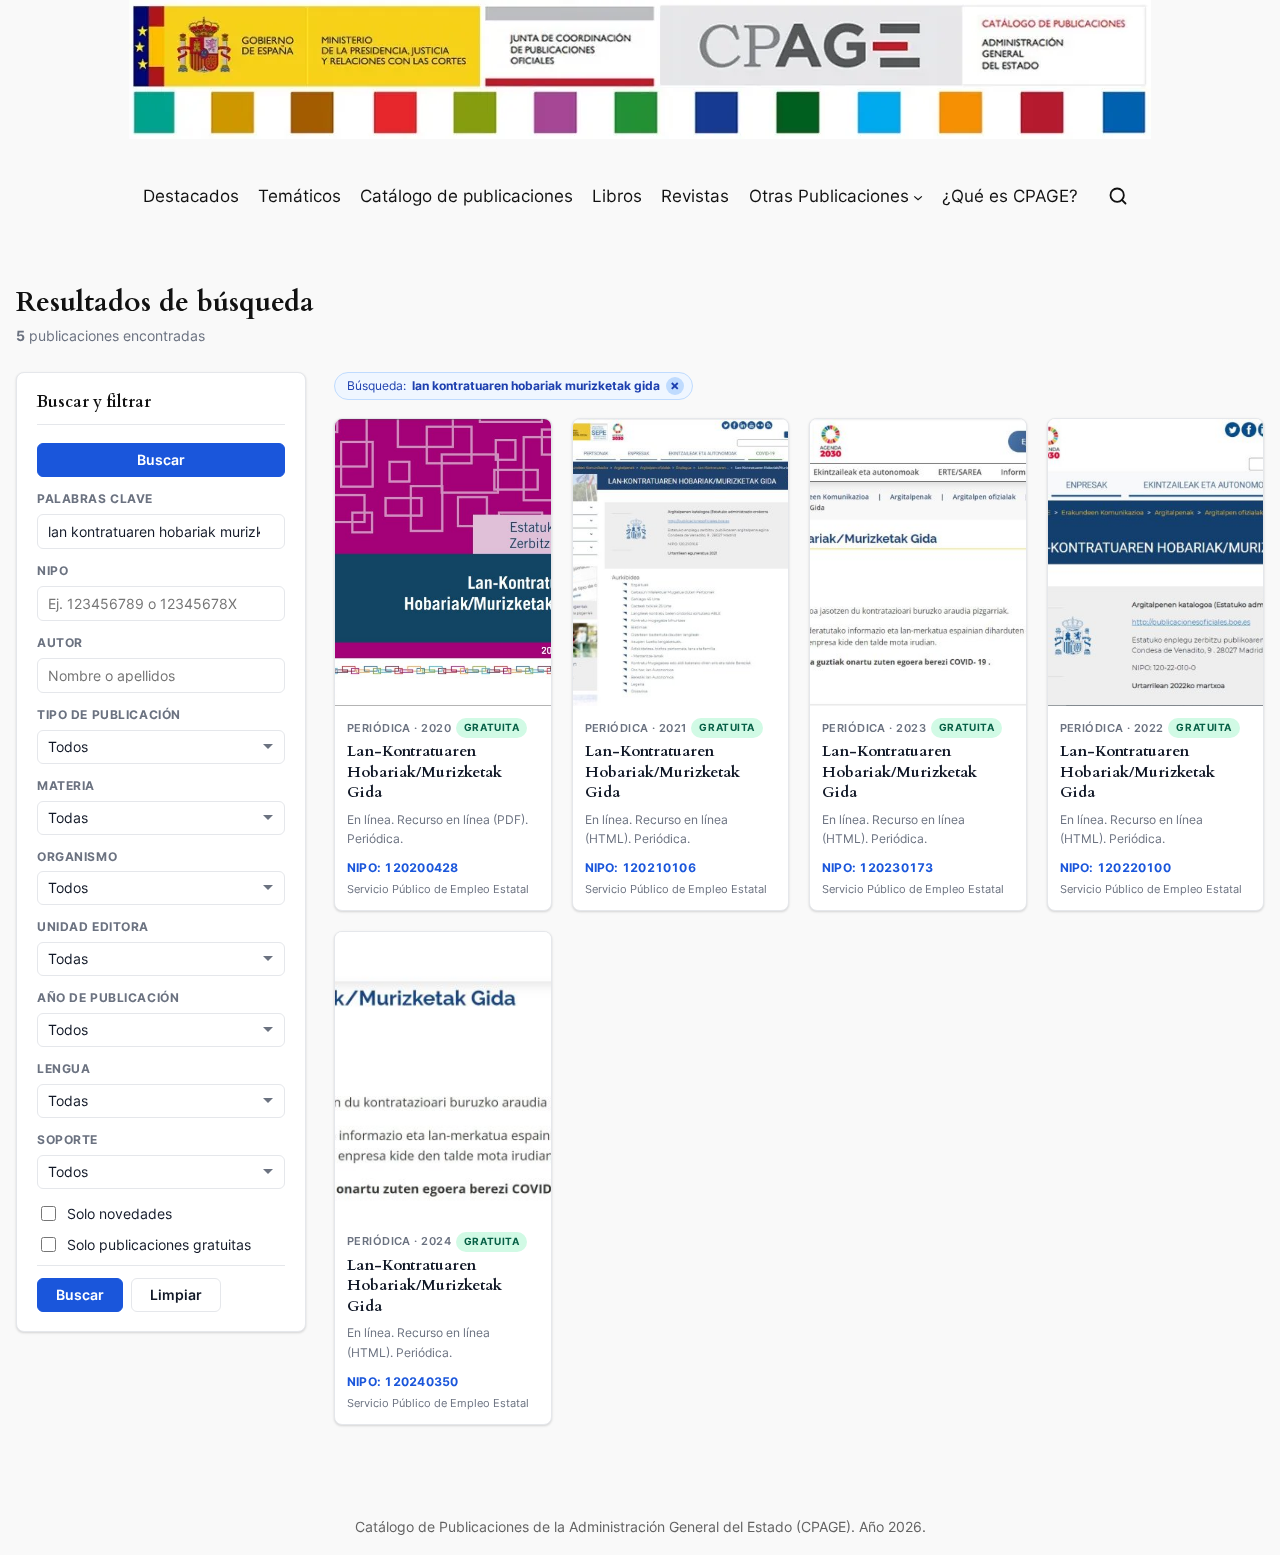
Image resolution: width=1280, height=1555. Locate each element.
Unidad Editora (93, 927)
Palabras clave (95, 499)
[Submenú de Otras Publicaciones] (918, 196)
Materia (66, 785)
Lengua (63, 1069)
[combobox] (161, 674)
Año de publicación (108, 998)
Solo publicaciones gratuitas (159, 1243)
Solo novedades (119, 1212)
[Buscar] (1118, 196)
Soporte (67, 1139)
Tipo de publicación (109, 714)
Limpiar (176, 1293)
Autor (60, 643)
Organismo (77, 856)
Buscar (161, 459)
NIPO (52, 571)
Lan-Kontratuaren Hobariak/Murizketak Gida (424, 772)
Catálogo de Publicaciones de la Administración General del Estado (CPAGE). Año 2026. (640, 1526)
